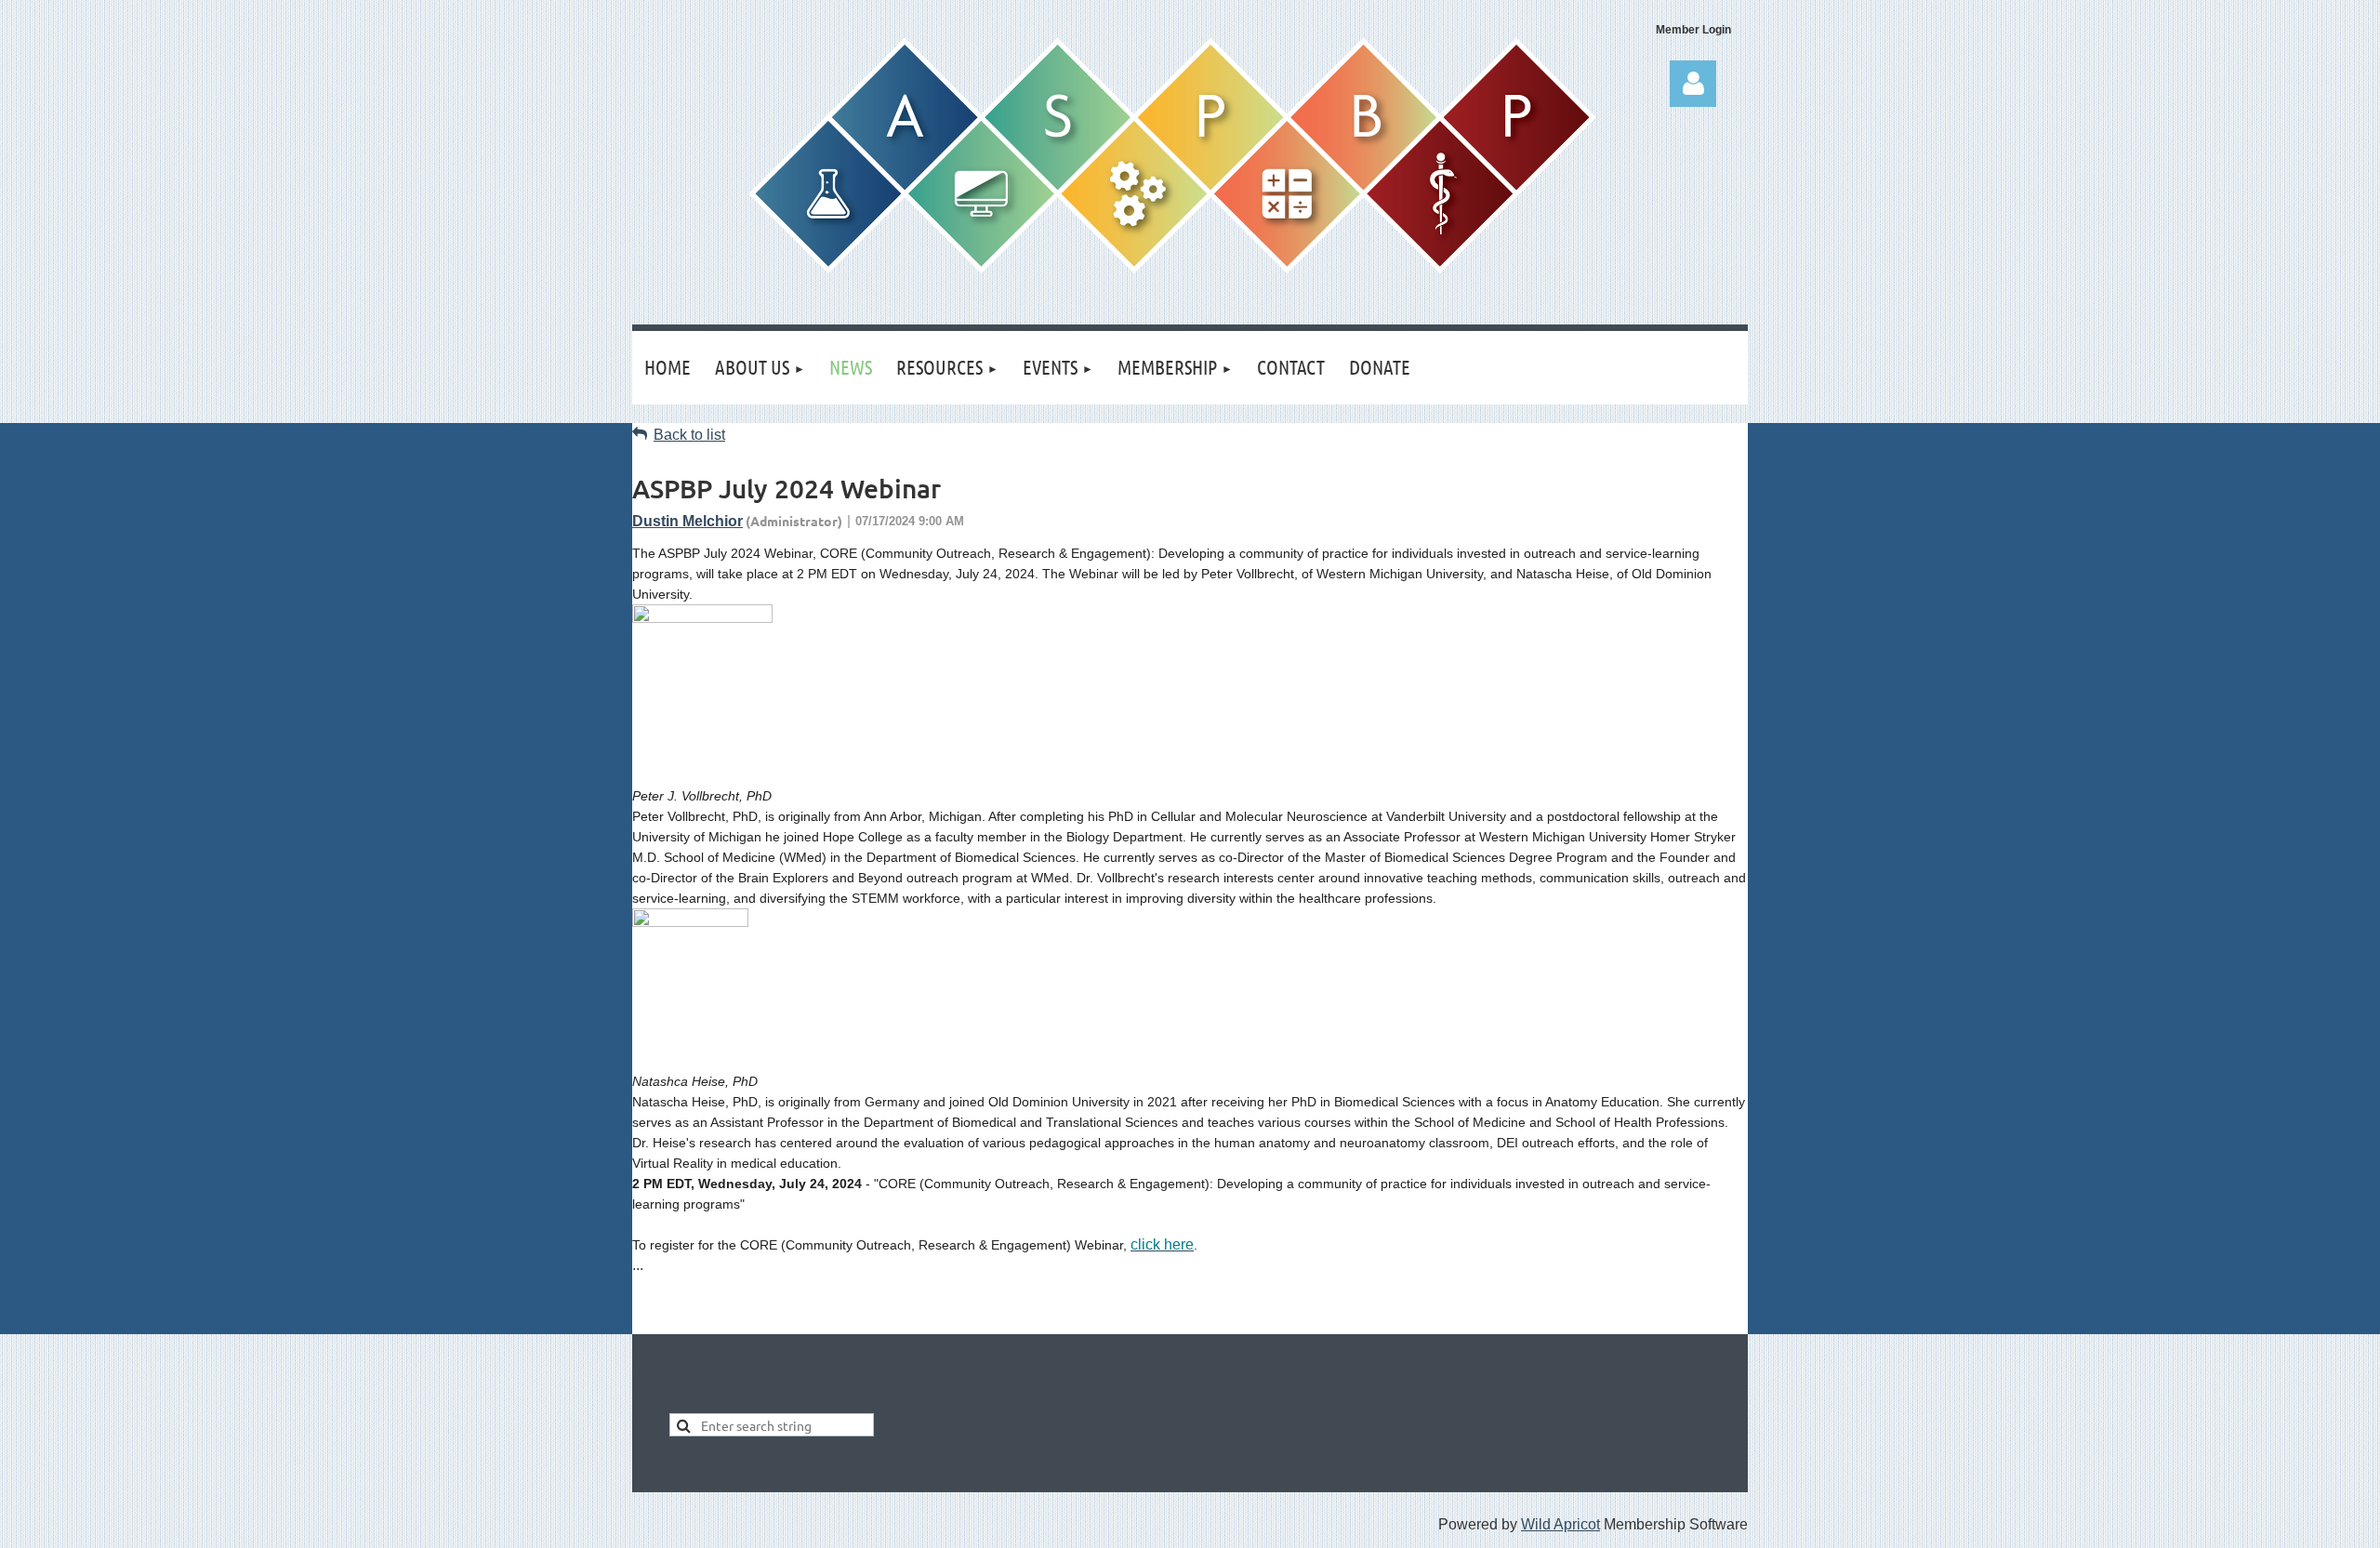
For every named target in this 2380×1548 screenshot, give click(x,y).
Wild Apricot (1560, 1524)
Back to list (689, 435)
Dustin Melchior (688, 521)
